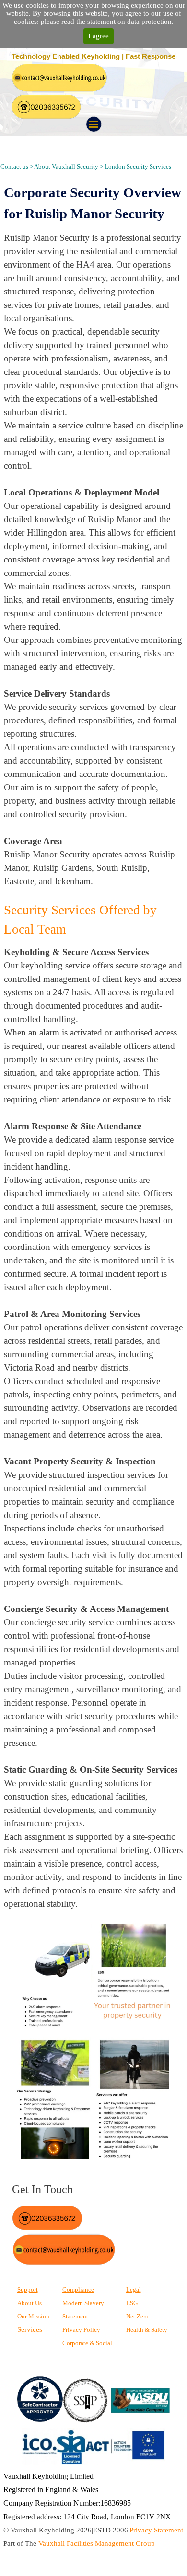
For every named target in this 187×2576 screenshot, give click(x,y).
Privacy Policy (81, 2330)
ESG (132, 2303)
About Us (29, 2303)
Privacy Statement (156, 2530)
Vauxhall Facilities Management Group (97, 2543)
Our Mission (33, 2316)
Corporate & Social (87, 2343)
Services (30, 2329)
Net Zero (137, 2316)
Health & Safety (147, 2330)
